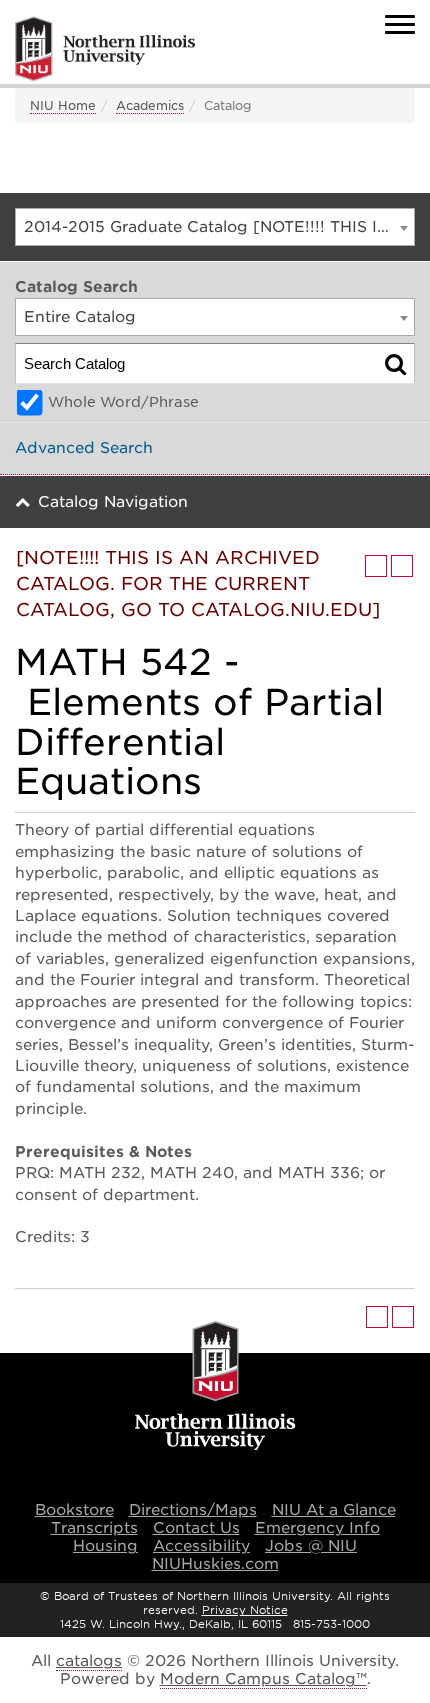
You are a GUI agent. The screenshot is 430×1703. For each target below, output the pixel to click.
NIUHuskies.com (215, 1564)
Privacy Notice (245, 1610)
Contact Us (196, 1528)
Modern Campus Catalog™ (263, 1679)
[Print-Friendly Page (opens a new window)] (376, 566)
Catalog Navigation (113, 502)
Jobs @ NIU (311, 1546)
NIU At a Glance (334, 1510)
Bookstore (74, 1510)
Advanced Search (84, 448)
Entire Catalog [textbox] (80, 317)
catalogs (89, 1661)
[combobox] (215, 227)
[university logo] (215, 1387)
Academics (150, 105)
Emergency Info (317, 1528)
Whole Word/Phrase (123, 402)
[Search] (395, 363)
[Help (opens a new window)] (402, 566)
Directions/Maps (193, 1510)
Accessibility (201, 1546)
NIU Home (63, 105)
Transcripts (94, 1528)
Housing (105, 1546)
